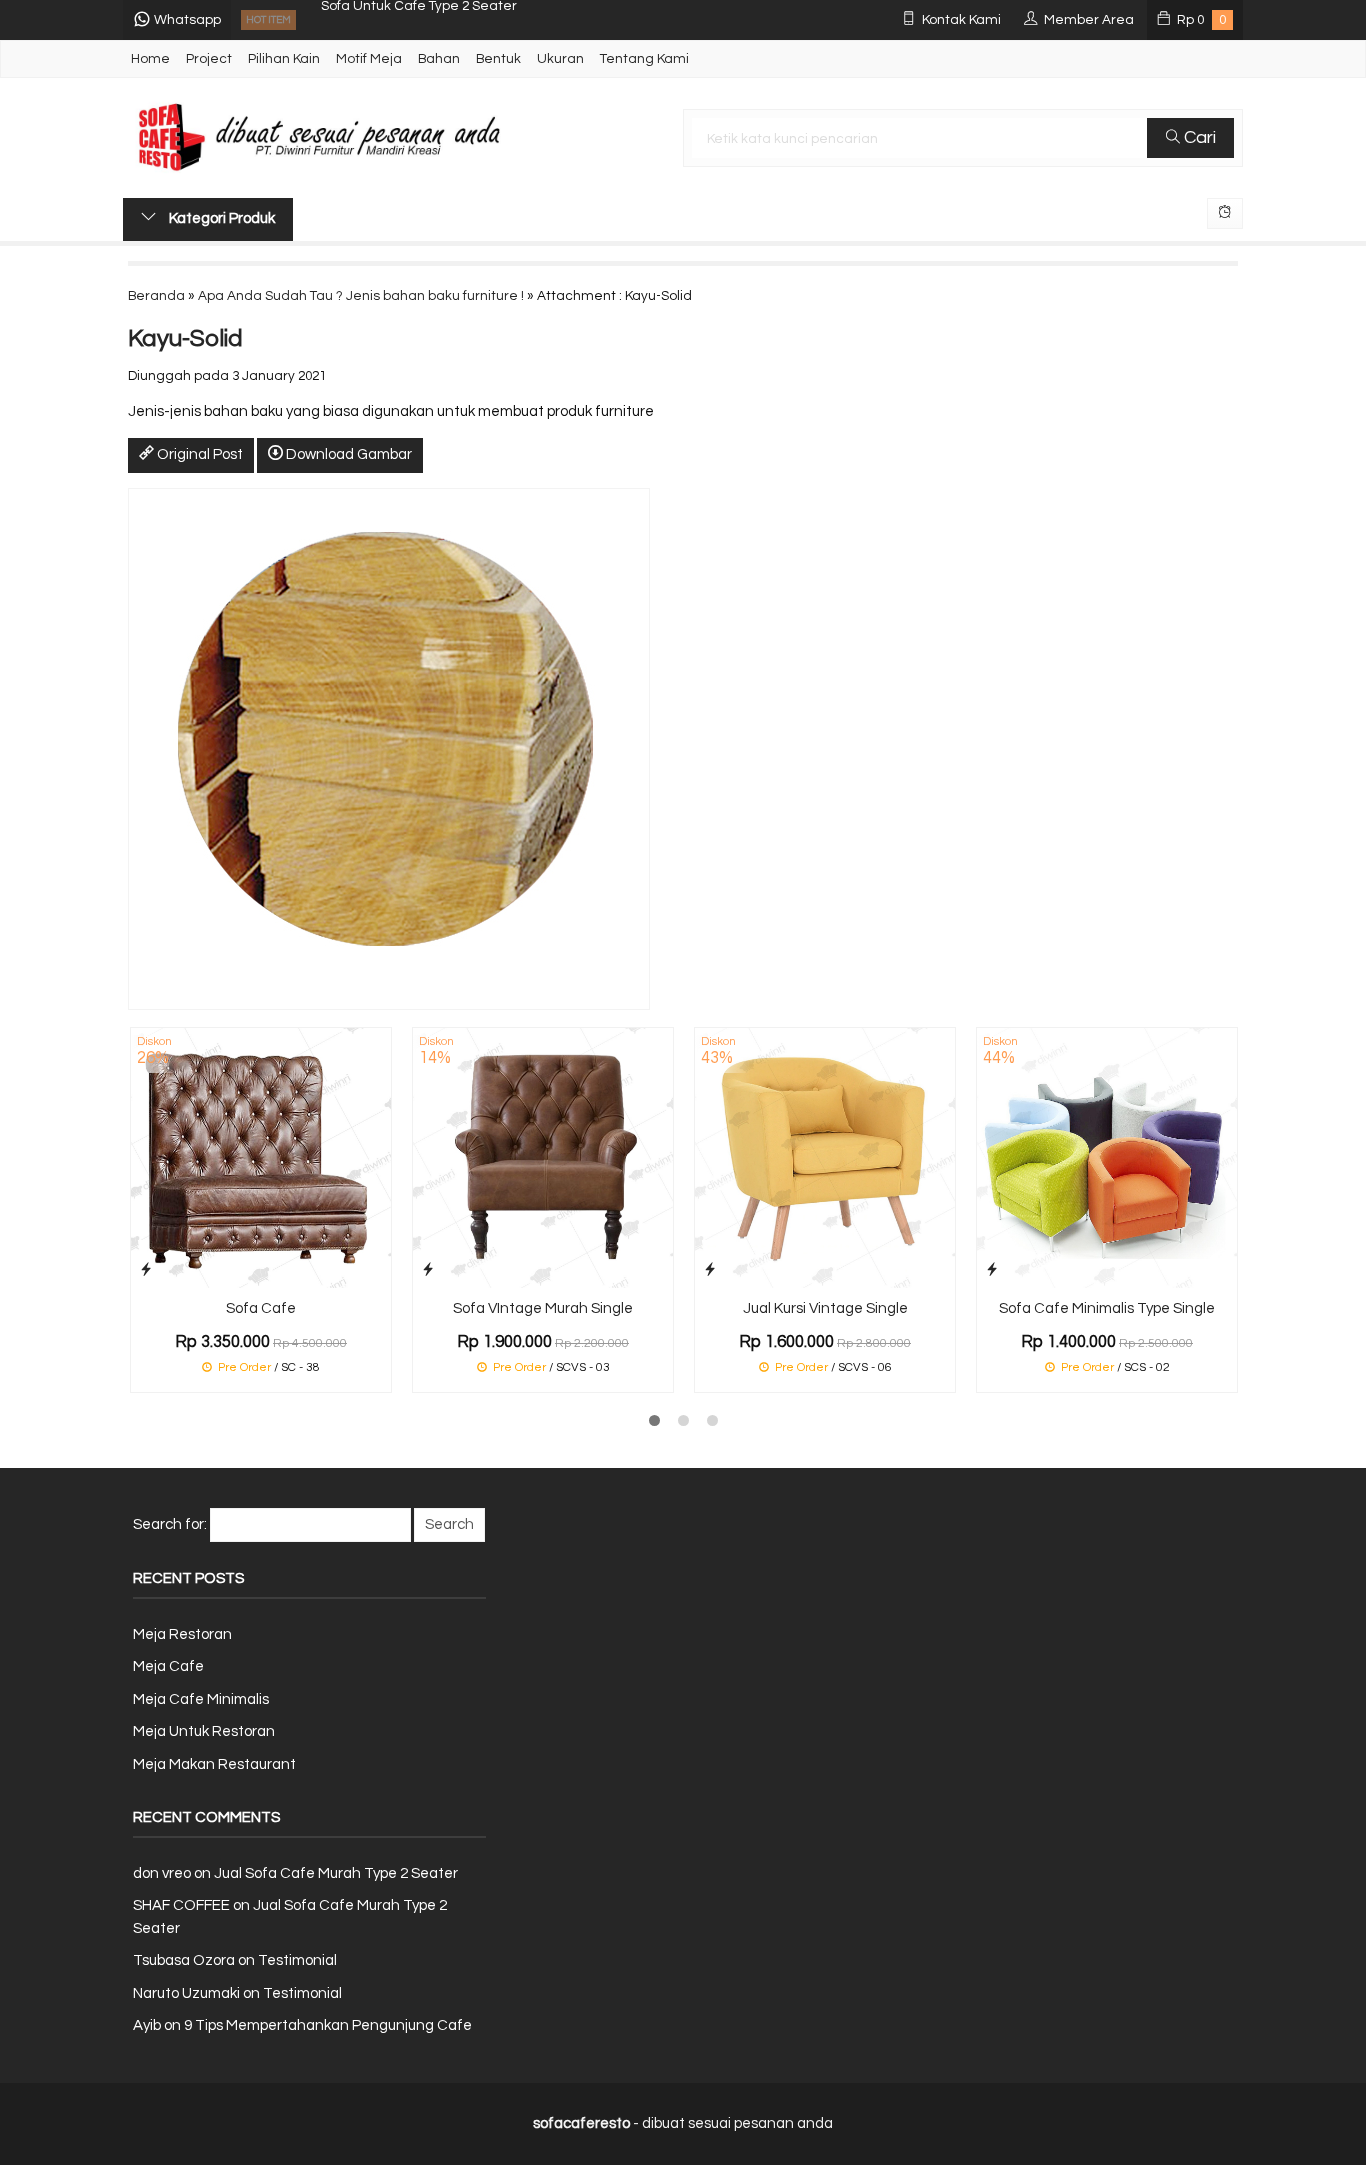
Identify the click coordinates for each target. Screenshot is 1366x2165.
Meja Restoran (182, 1634)
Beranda (156, 296)
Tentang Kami (644, 59)
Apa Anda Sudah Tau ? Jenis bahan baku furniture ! (361, 296)
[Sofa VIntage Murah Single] (543, 1157)
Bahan (439, 59)
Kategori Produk (220, 218)
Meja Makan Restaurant (214, 1764)
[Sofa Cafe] (261, 1157)
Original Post (198, 454)
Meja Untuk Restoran (204, 1731)
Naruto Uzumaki (186, 1993)
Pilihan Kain (284, 59)
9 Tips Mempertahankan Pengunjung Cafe (328, 2025)
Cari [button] (1198, 137)
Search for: (170, 1524)
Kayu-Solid (185, 338)
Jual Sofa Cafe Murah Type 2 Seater (336, 1873)
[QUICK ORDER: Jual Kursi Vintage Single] (710, 1269)
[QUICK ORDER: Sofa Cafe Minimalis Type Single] (992, 1269)
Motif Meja (369, 59)
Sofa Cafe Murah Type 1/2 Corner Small (446, 20)
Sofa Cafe (261, 1308)
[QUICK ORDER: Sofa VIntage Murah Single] (428, 1269)
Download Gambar (347, 454)
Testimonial (297, 1960)
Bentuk (498, 59)
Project (209, 59)
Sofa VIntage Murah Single (543, 1308)
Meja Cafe (168, 1666)
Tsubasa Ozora (184, 1960)
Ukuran (560, 59)
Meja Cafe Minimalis (201, 1699)
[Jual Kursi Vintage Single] (825, 1157)
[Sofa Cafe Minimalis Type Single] (1107, 1157)
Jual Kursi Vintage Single (825, 1308)
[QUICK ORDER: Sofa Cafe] (146, 1269)
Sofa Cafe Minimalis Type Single (1107, 1308)
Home (150, 59)
